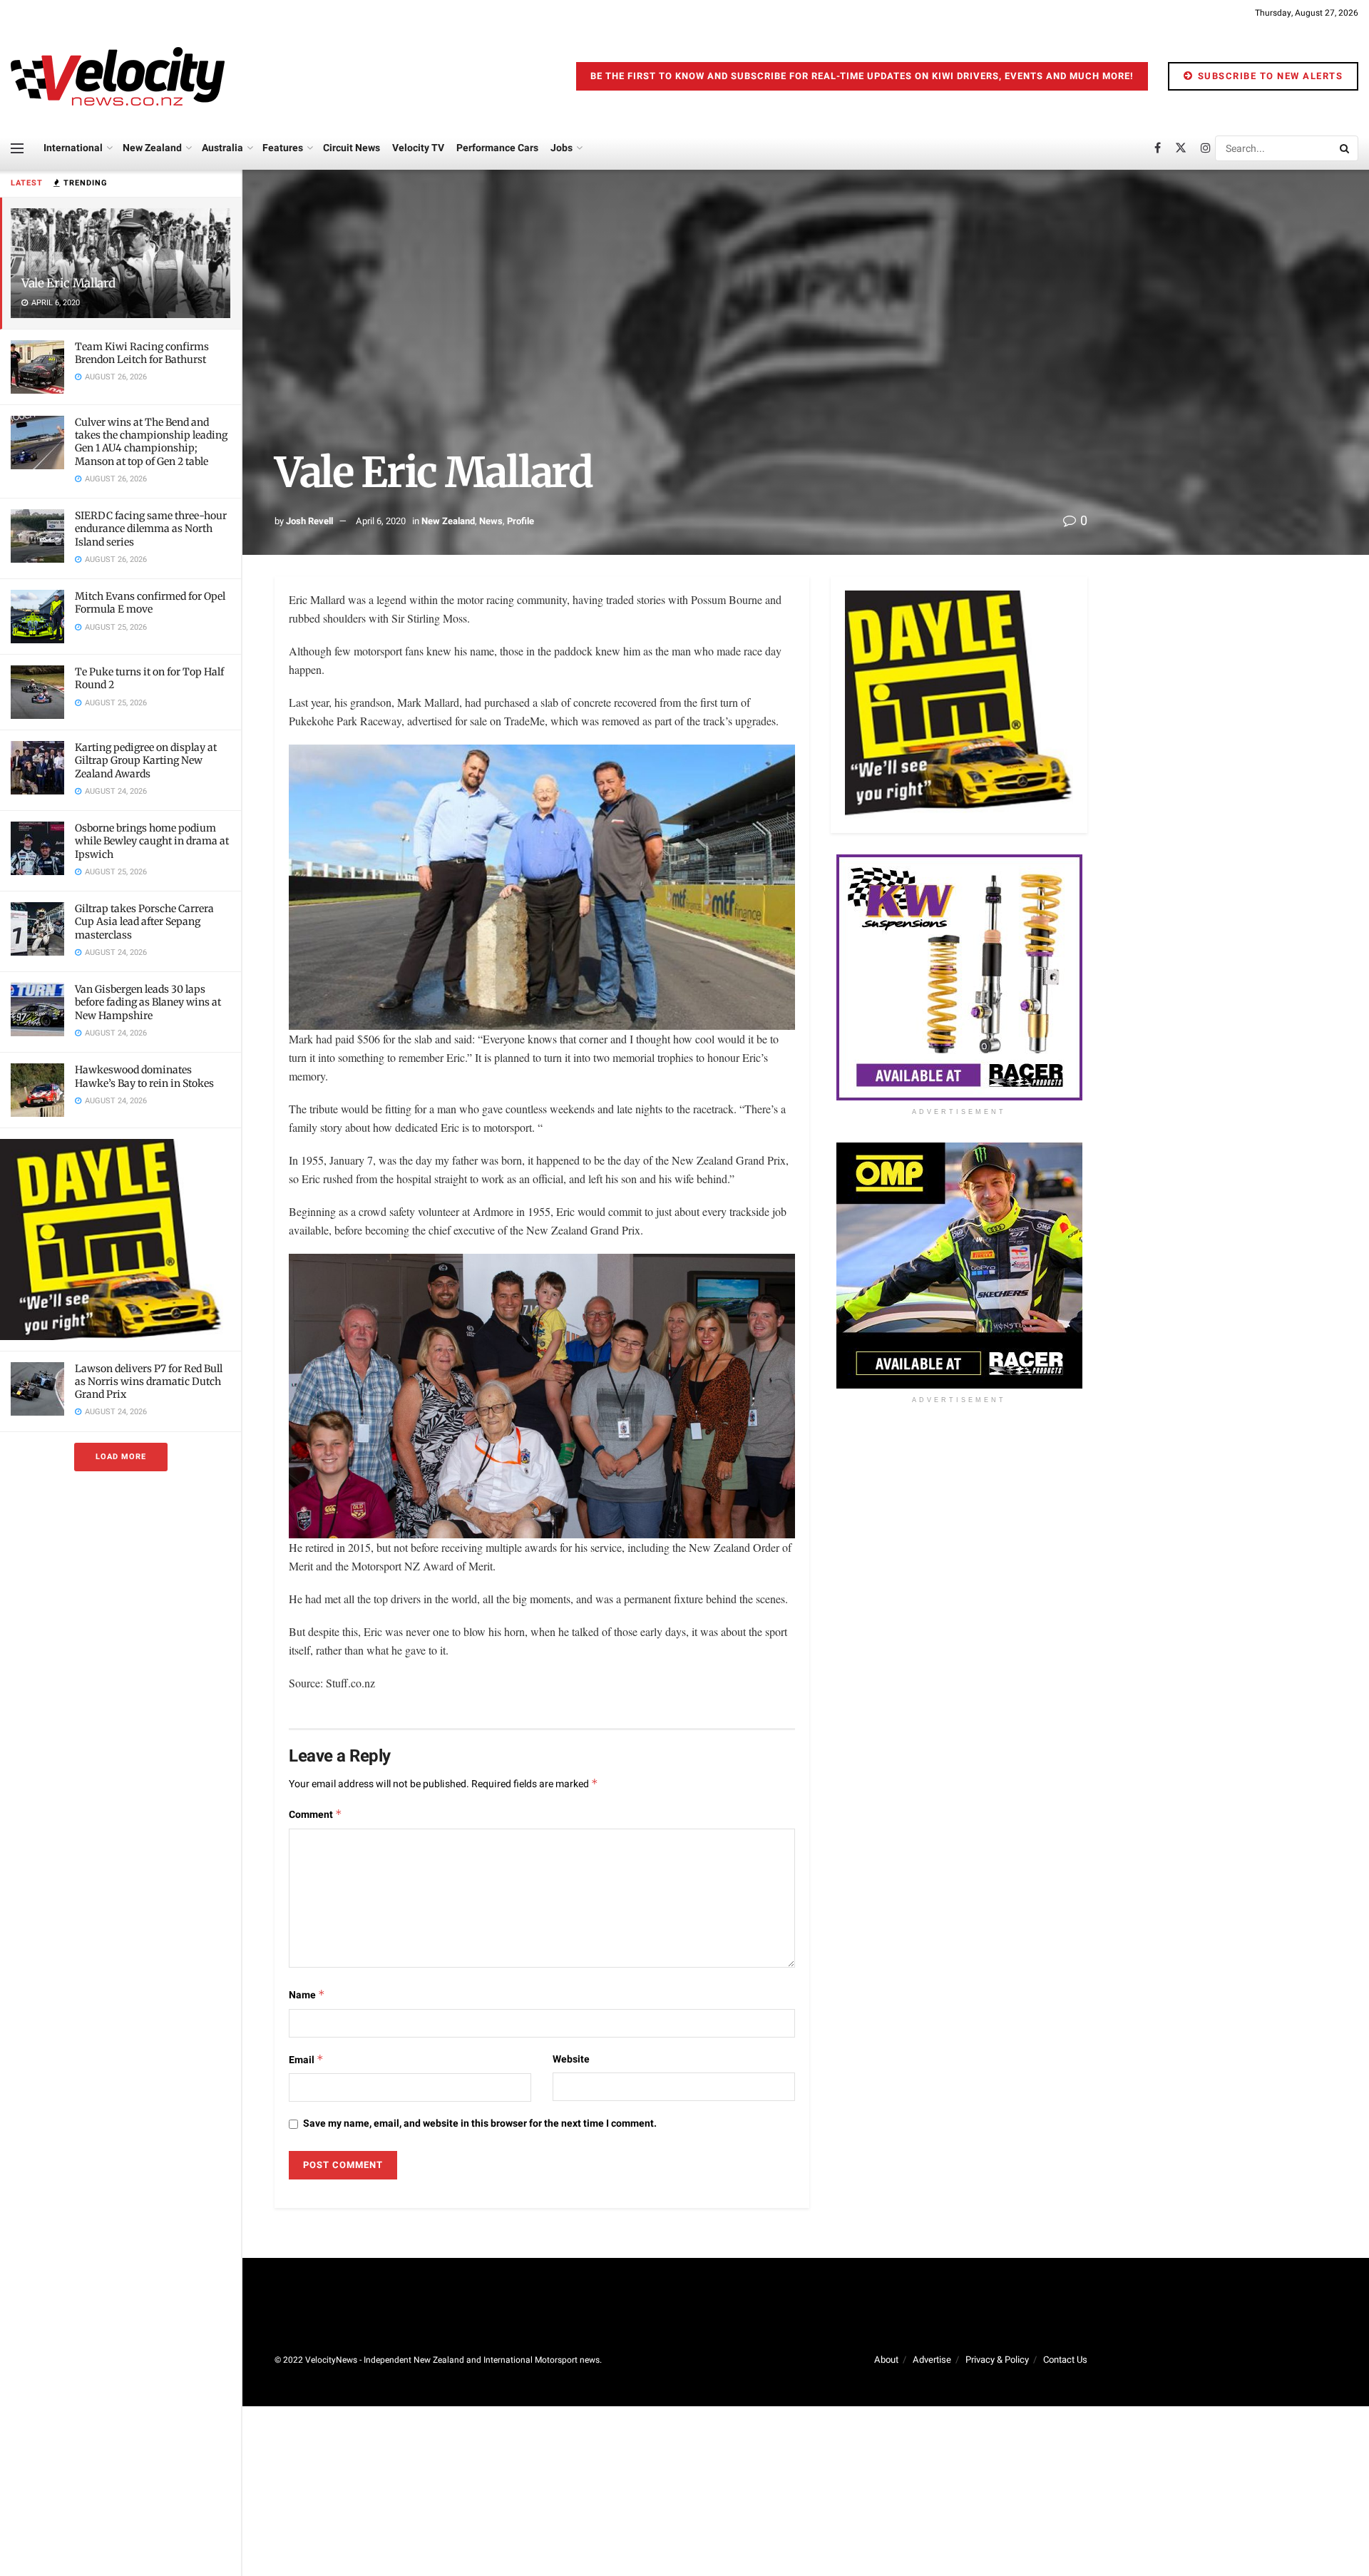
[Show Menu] (17, 148)
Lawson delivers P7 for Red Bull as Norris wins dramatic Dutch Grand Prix (149, 1381)
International (73, 148)
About (886, 2360)
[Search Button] (1345, 148)
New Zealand (152, 148)
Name (307, 1995)
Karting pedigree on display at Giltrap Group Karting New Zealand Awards (146, 760)
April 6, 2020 (381, 521)
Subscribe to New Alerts (1268, 76)
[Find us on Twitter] (1181, 148)
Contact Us (1065, 2360)
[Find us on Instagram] (1206, 148)
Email (306, 2060)
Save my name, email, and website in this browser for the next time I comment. (480, 2123)
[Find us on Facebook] (1158, 148)
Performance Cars (497, 148)
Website (571, 2059)
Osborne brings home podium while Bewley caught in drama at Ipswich (152, 841)
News (491, 521)
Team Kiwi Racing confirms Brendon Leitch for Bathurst (142, 353)
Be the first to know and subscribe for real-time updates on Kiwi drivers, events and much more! (862, 76)
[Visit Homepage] (118, 76)
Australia (222, 148)
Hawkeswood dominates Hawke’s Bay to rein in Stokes (144, 1076)
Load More (121, 1457)
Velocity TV (418, 148)
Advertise (932, 2360)
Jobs (562, 148)
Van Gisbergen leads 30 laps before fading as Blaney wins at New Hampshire (148, 1002)
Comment (316, 1815)
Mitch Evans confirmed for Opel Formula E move (150, 603)
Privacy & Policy (997, 2360)
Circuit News (352, 148)
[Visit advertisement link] (121, 1239)
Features (283, 148)
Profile (521, 521)
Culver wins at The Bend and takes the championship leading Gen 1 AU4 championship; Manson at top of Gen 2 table (151, 442)
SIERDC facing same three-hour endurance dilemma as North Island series (151, 528)
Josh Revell (309, 521)
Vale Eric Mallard (68, 283)
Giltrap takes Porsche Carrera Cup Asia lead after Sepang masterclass (144, 921)
